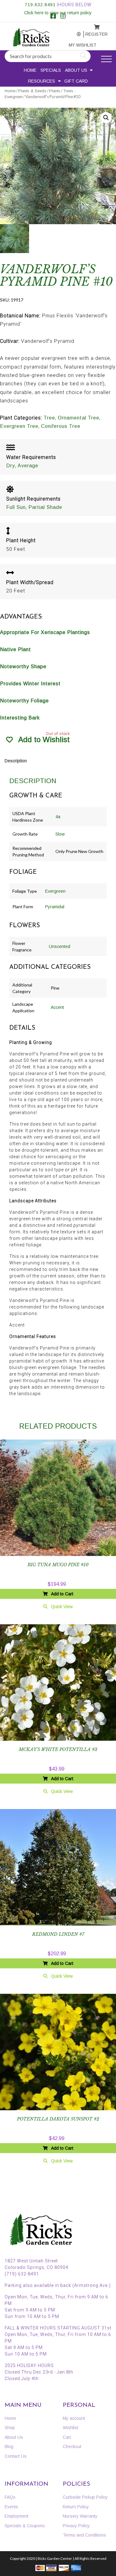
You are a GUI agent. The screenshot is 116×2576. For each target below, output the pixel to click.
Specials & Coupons (25, 2526)
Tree (49, 418)
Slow (60, 834)
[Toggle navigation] (106, 59)
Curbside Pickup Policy (85, 2497)
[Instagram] (63, 17)
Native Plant (15, 649)
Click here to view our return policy (58, 13)
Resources (42, 81)
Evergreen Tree (19, 426)
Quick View (62, 1607)
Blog (9, 2447)
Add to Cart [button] (62, 1594)
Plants (55, 91)
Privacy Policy (76, 2526)
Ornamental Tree (79, 418)
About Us (76, 70)
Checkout (72, 2447)
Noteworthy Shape (23, 667)
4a (58, 817)
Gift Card (76, 81)
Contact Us (16, 2456)
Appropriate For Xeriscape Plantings (45, 632)
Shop (10, 2428)
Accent (57, 1007)
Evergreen (55, 891)
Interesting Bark (20, 718)
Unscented (60, 946)
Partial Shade (45, 507)
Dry (11, 466)
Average (28, 466)
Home (30, 70)
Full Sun (16, 507)
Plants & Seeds (32, 91)
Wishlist (71, 2428)
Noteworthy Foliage (24, 701)
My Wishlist (76, 45)
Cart (67, 2437)
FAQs (10, 2497)
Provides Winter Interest (30, 684)
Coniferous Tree (61, 426)
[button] (106, 118)
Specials (51, 70)
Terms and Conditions (84, 2535)
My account (75, 34)
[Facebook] (53, 17)
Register (92, 34)
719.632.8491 (40, 5)
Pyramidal (55, 907)
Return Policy (76, 2507)
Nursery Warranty (80, 2516)
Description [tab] (16, 761)
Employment (17, 2516)
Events (11, 2507)
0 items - (92, 25)
